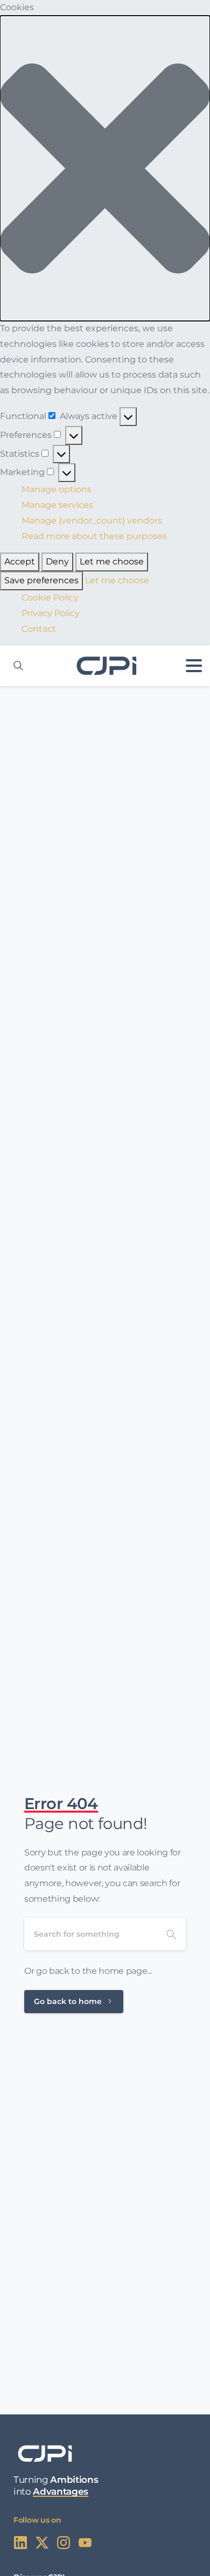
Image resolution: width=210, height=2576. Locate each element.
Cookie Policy (50, 598)
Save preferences (41, 580)
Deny (57, 561)
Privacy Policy (51, 613)
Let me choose (112, 561)
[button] (105, 168)
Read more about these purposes (94, 536)
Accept (20, 561)
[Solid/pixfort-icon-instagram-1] (64, 2542)
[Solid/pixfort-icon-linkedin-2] (20, 2542)
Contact (39, 629)
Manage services (57, 505)
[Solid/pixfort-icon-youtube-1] (85, 2542)
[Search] (171, 1934)
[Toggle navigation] (194, 666)
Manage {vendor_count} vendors (92, 521)
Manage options (57, 489)
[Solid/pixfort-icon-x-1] (42, 2542)
